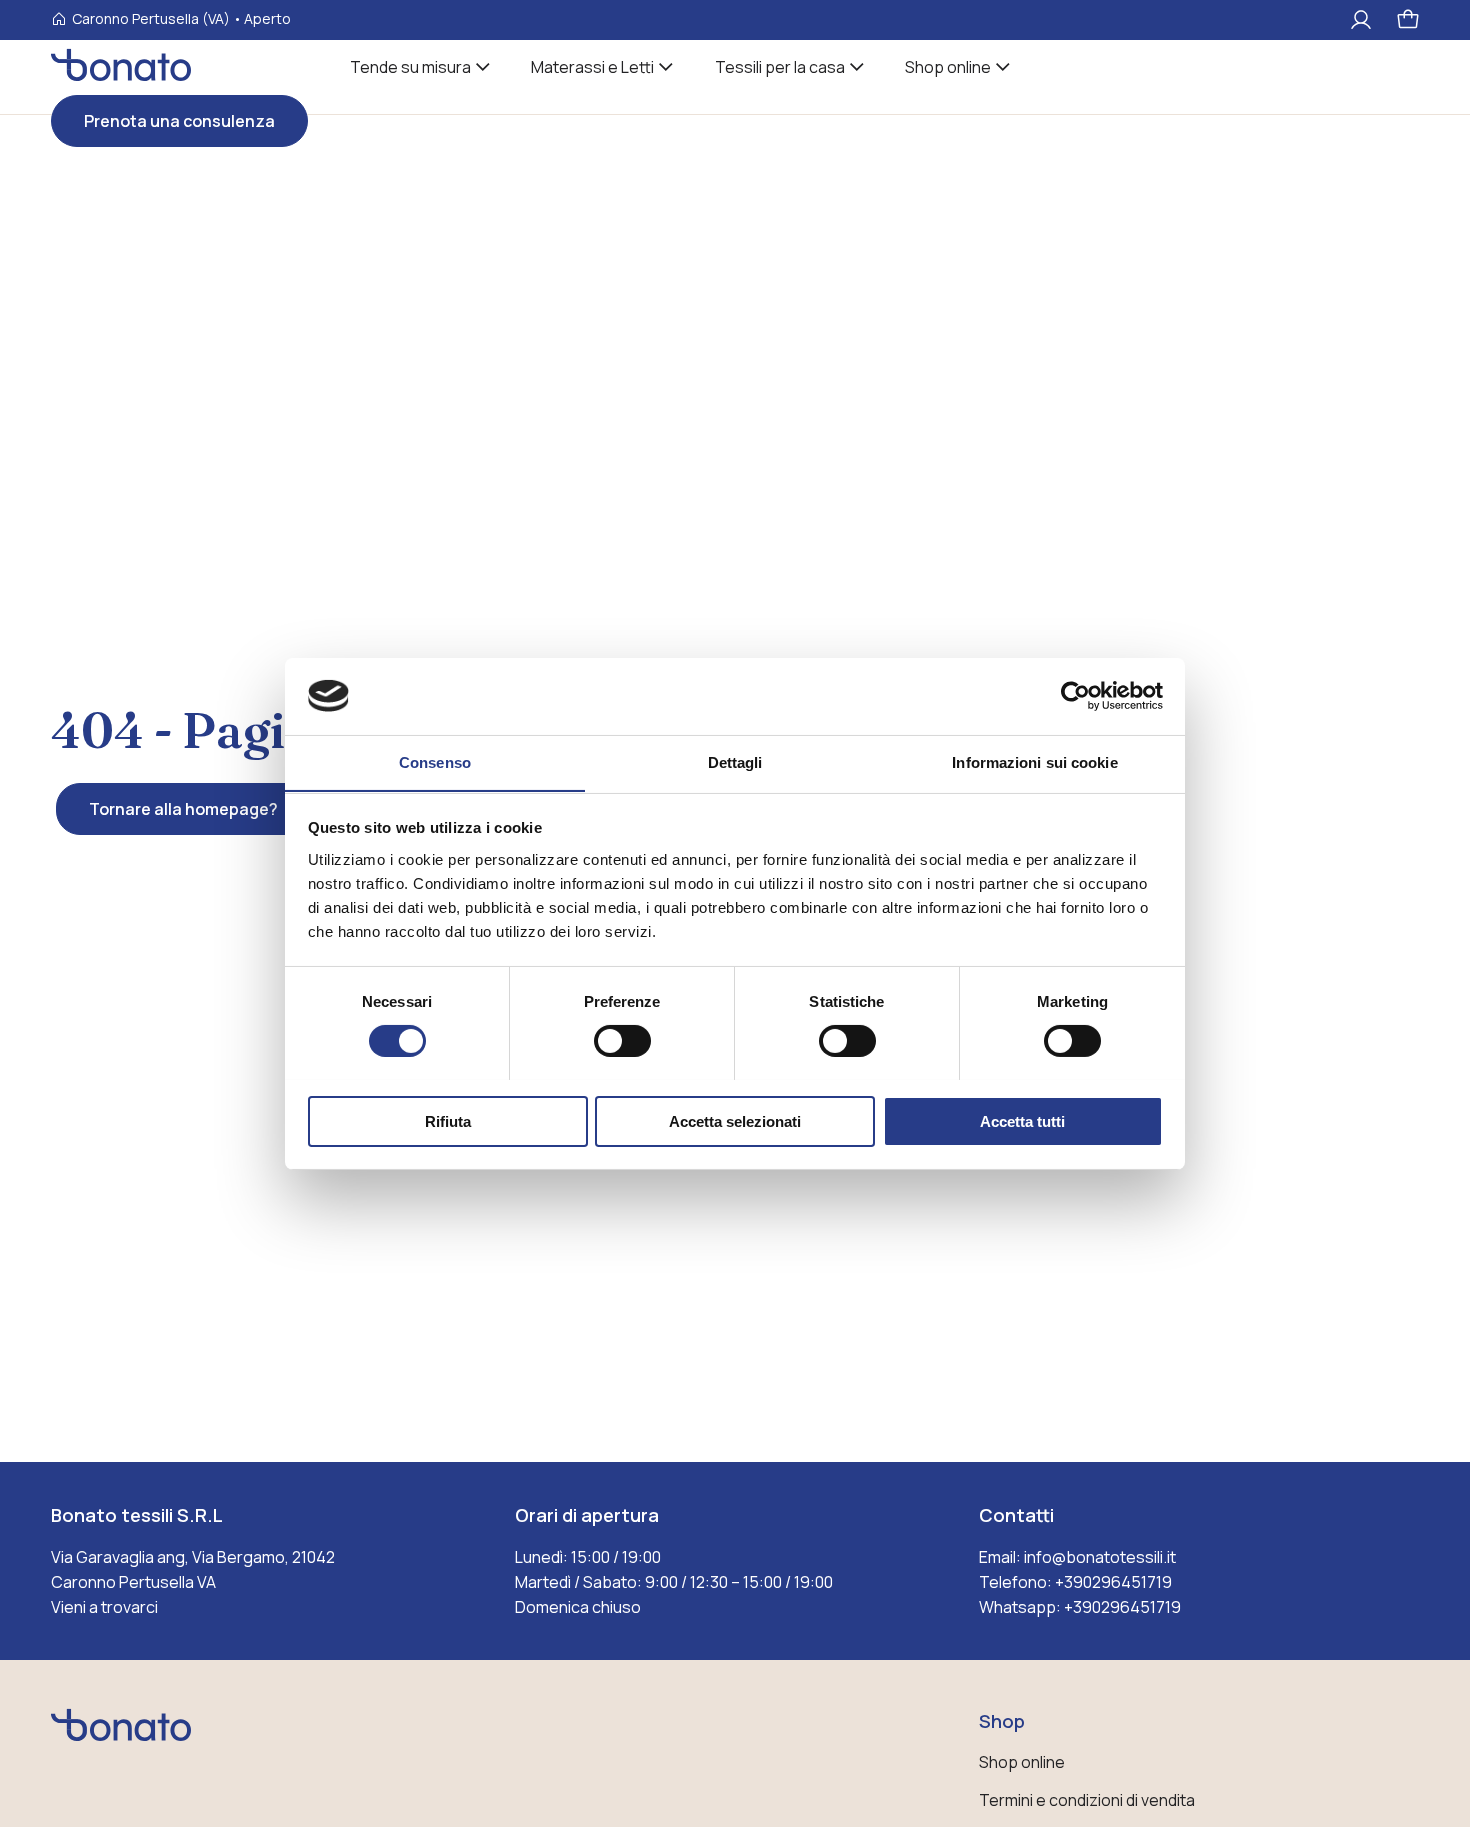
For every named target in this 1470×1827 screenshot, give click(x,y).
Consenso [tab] (435, 761)
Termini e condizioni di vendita (1087, 1800)
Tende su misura (410, 67)
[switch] (622, 1041)
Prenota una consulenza (179, 121)
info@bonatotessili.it (1100, 1557)
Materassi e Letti (592, 67)
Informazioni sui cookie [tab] (1034, 761)
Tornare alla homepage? (183, 809)
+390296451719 (1113, 1582)
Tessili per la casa (780, 67)
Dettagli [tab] (735, 761)
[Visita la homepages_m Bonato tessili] (121, 75)
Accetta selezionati (735, 1120)
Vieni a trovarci (104, 1607)
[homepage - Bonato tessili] (121, 1743)
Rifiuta (448, 1120)
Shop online (948, 67)
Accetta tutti (1022, 1120)
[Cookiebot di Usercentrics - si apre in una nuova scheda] (1075, 696)
